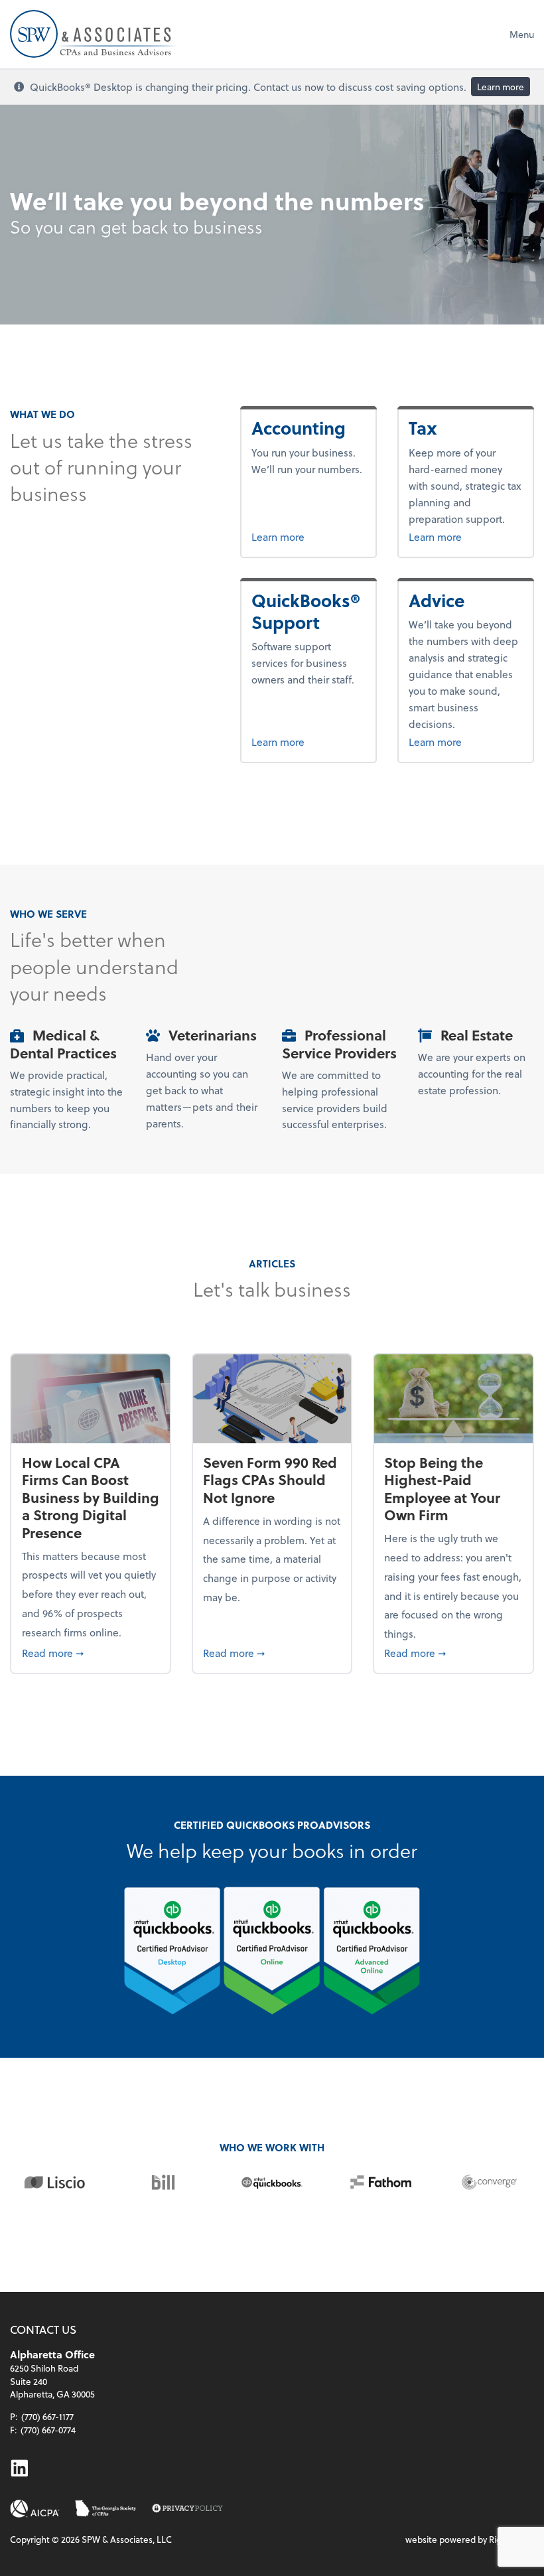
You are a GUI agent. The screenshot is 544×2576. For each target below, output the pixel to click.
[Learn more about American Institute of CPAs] (35, 2509)
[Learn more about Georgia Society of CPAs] (106, 2509)
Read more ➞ (91, 1652)
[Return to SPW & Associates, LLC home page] (94, 34)
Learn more (501, 87)
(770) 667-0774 (48, 2430)
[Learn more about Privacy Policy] (187, 2509)
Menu (522, 34)
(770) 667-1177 (47, 2416)
